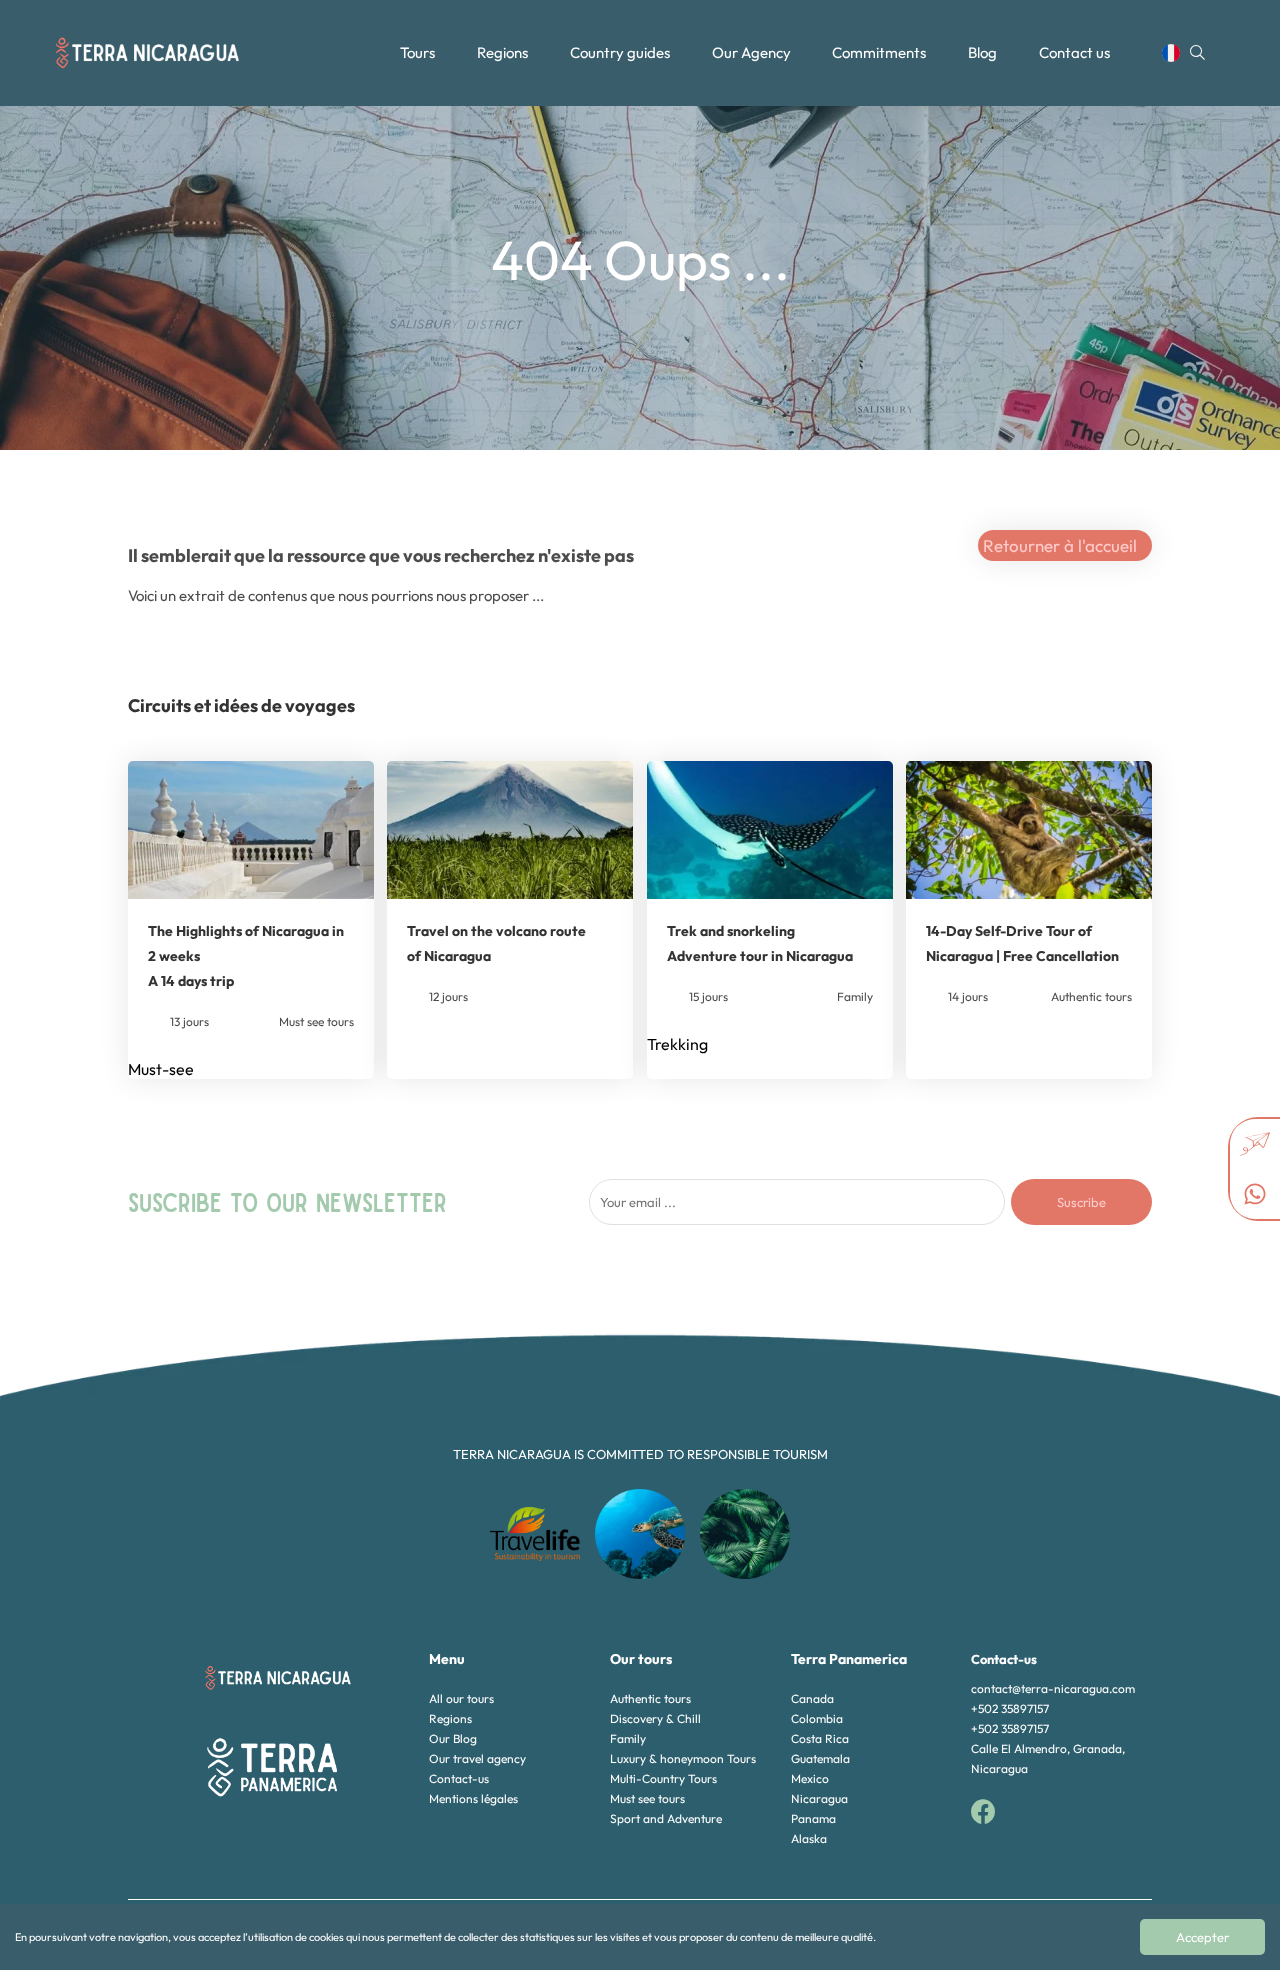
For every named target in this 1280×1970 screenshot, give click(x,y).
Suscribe (1081, 1202)
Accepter (1202, 1937)
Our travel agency (477, 1758)
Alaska (809, 1838)
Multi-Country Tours (663, 1778)
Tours (417, 52)
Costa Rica (820, 1738)
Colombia (817, 1718)
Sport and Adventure (666, 1818)
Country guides (620, 52)
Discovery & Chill (655, 1718)
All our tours (461, 1698)
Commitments (879, 52)
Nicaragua (819, 1798)
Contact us (1074, 52)
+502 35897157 (1010, 1708)
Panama (813, 1818)
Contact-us (459, 1778)
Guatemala (820, 1758)
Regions (502, 52)
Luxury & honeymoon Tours (683, 1758)
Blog (982, 52)
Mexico (810, 1778)
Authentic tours (650, 1698)
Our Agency (751, 52)
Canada (812, 1698)
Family (628, 1738)
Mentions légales (473, 1798)
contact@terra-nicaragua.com (1053, 1688)
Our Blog (453, 1738)
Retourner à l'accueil (1060, 545)
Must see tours (647, 1798)
